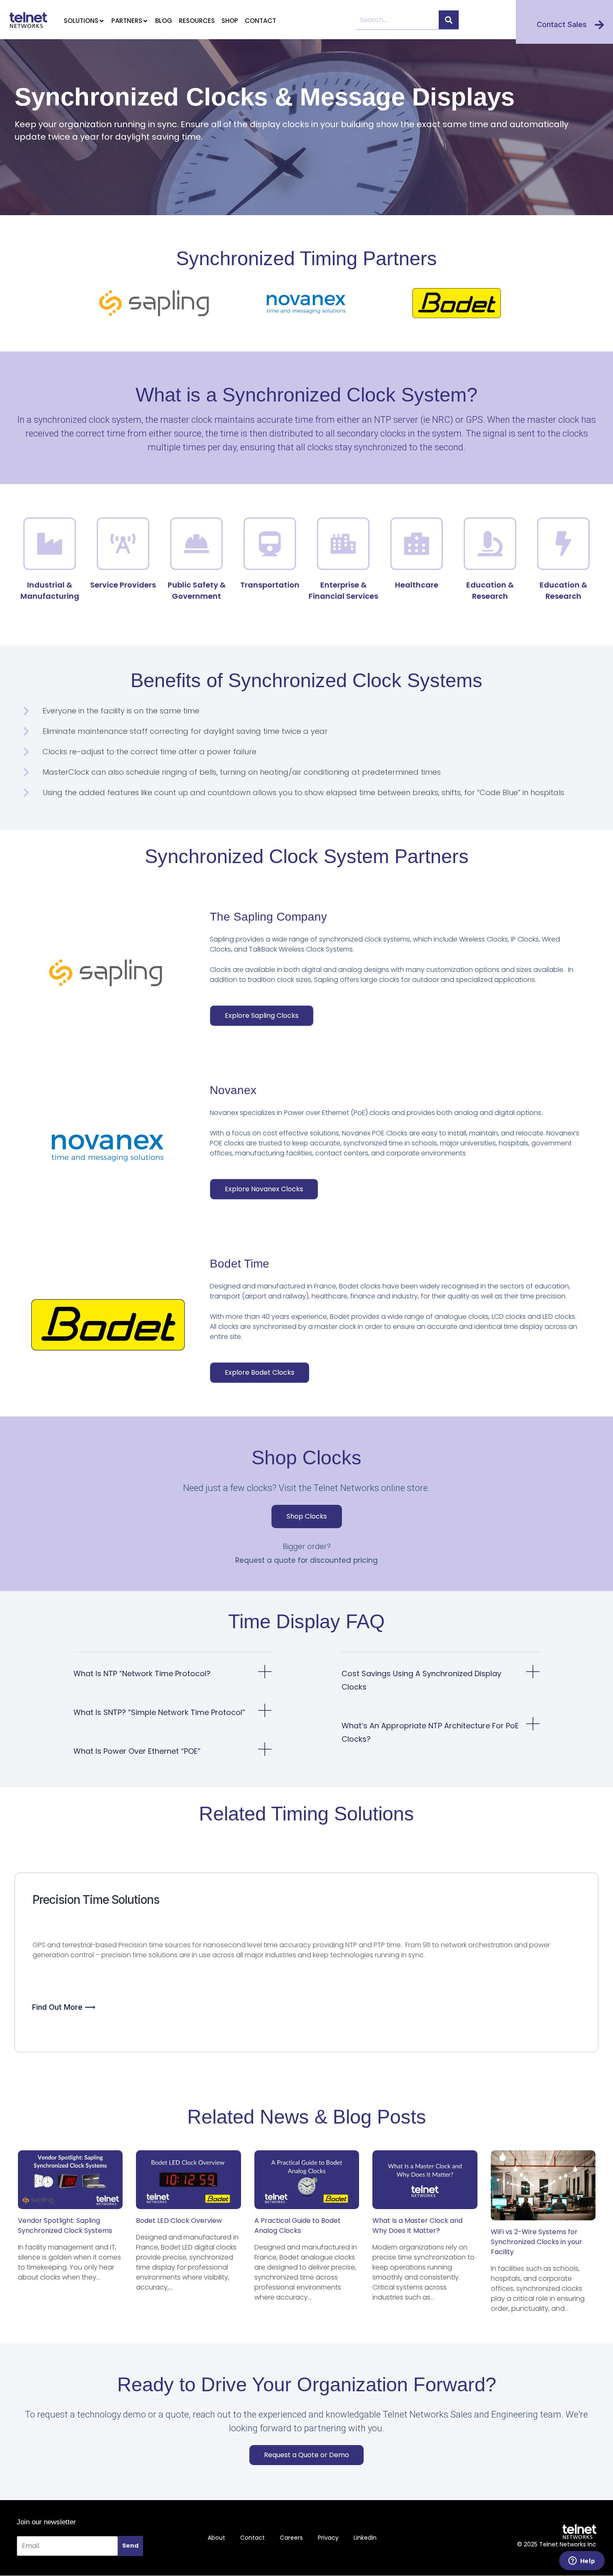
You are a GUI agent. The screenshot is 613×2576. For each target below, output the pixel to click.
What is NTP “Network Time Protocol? (142, 1673)
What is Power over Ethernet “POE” (137, 1751)
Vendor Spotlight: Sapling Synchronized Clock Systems (65, 2226)
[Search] (449, 20)
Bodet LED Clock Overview (179, 2221)
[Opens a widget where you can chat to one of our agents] (582, 2561)
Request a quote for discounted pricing (306, 1560)
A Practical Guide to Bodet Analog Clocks (298, 2226)
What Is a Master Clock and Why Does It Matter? (417, 2226)
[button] (172, 1678)
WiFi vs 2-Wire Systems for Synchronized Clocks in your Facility (536, 2242)
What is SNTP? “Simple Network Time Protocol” (159, 1712)
